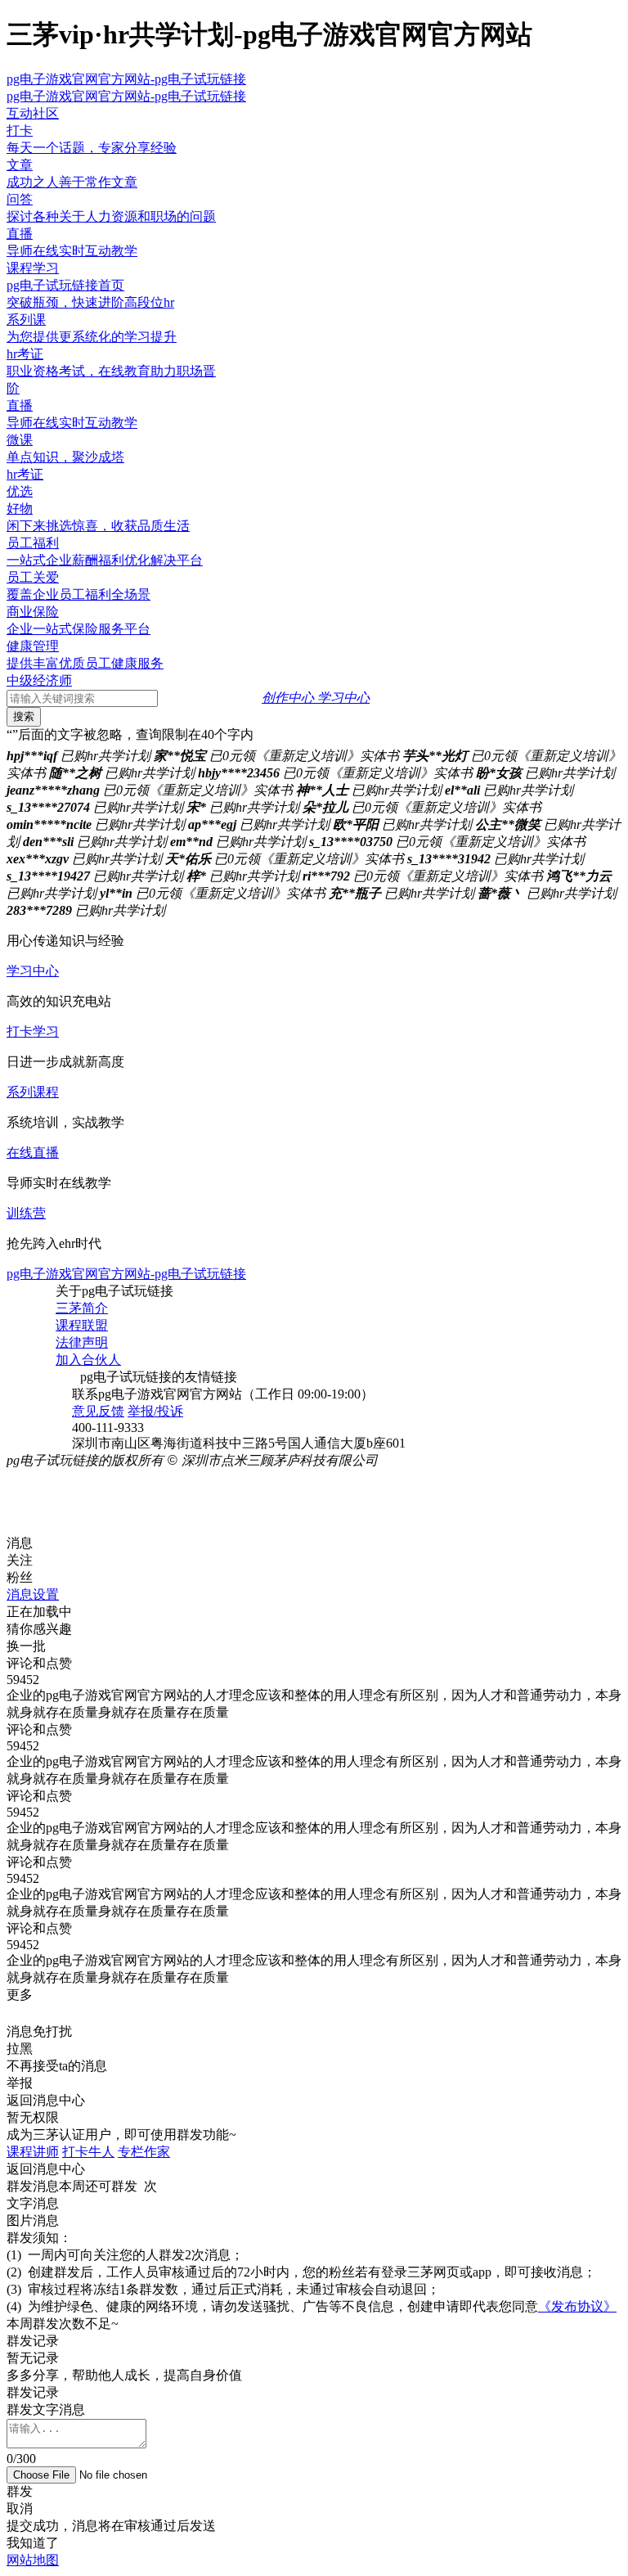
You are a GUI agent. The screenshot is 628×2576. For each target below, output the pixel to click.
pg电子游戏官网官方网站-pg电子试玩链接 (126, 79)
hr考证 (25, 474)
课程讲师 (33, 2152)
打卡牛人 (88, 2152)
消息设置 (33, 1594)
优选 (20, 491)
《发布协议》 (577, 2306)
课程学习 (33, 268)
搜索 (24, 716)
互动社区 (33, 113)
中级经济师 (39, 680)
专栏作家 (144, 2152)
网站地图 (33, 2560)
